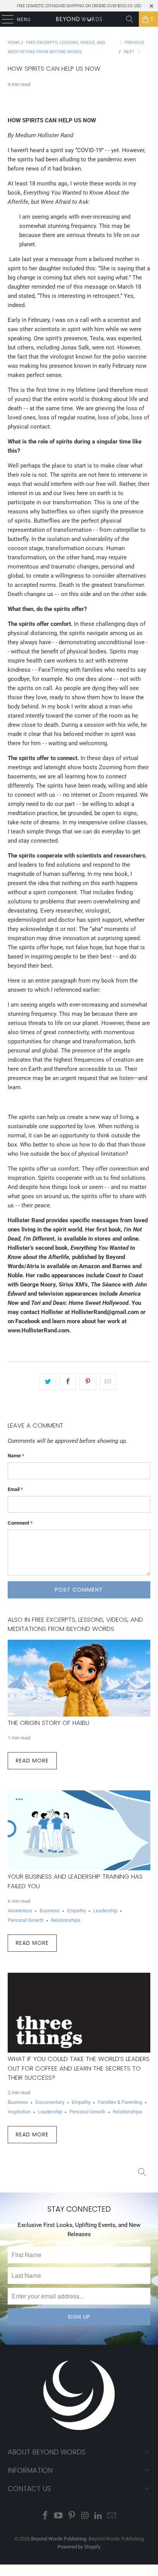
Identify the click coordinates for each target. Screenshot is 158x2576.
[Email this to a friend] (108, 1382)
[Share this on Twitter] (48, 1382)
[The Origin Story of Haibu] (79, 1678)
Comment (20, 1523)
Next (130, 52)
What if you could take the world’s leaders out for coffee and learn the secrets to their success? (79, 2068)
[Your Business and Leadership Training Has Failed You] (79, 1830)
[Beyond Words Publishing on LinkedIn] (99, 2516)
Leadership (105, 1911)
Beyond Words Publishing (59, 2539)
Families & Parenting (120, 2102)
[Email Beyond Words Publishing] (112, 2516)
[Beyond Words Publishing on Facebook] (45, 2516)
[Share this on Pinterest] (88, 1382)
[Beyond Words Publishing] (79, 19)
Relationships (66, 1920)
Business (50, 1911)
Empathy (77, 1911)
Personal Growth (26, 1920)
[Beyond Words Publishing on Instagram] (85, 2516)
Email (15, 1489)
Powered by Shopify (79, 2547)
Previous (134, 43)
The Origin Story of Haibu (49, 1723)
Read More (32, 1761)
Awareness (20, 1911)
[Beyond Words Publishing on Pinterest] (72, 2516)
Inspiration (19, 2112)
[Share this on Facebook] (68, 1382)
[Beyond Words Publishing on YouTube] (59, 2516)
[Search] (130, 19)
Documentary (50, 2102)
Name (16, 1456)
